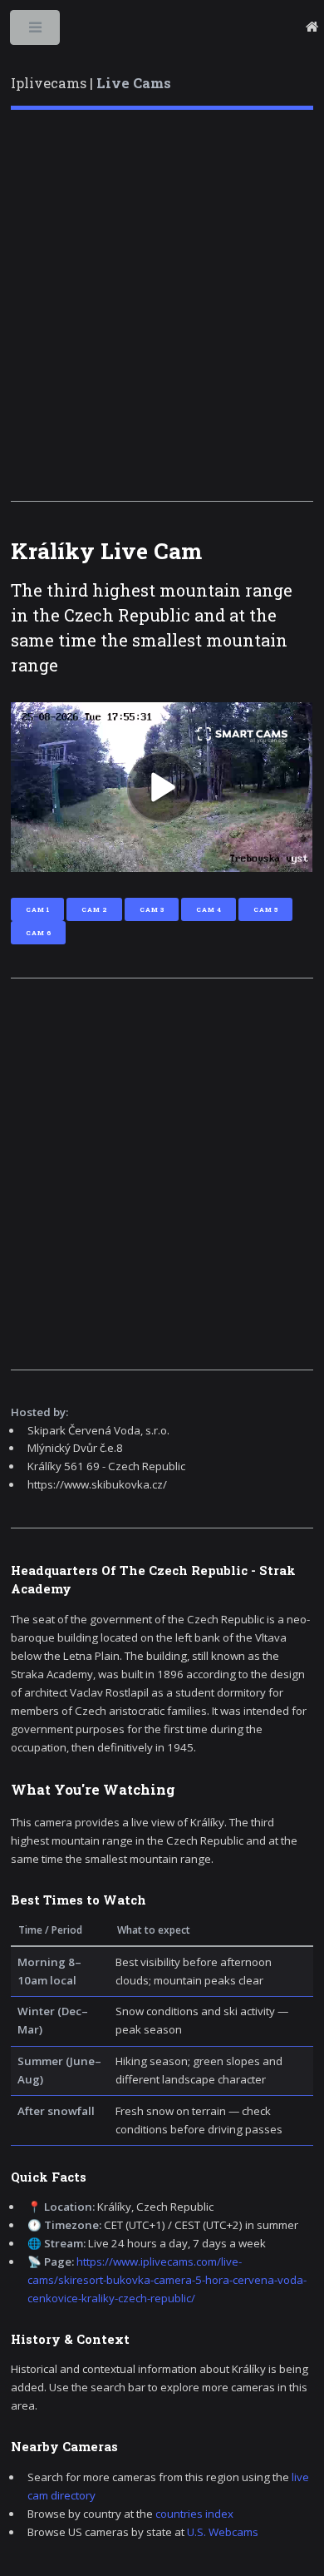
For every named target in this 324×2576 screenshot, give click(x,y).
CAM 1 (37, 909)
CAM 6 (38, 933)
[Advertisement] (162, 305)
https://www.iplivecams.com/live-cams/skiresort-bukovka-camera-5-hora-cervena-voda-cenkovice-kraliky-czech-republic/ (167, 2280)
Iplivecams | (91, 83)
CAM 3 (152, 909)
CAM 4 (209, 909)
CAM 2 (94, 909)
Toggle (36, 31)
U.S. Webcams (223, 2532)
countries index (194, 2514)
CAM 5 (265, 909)
